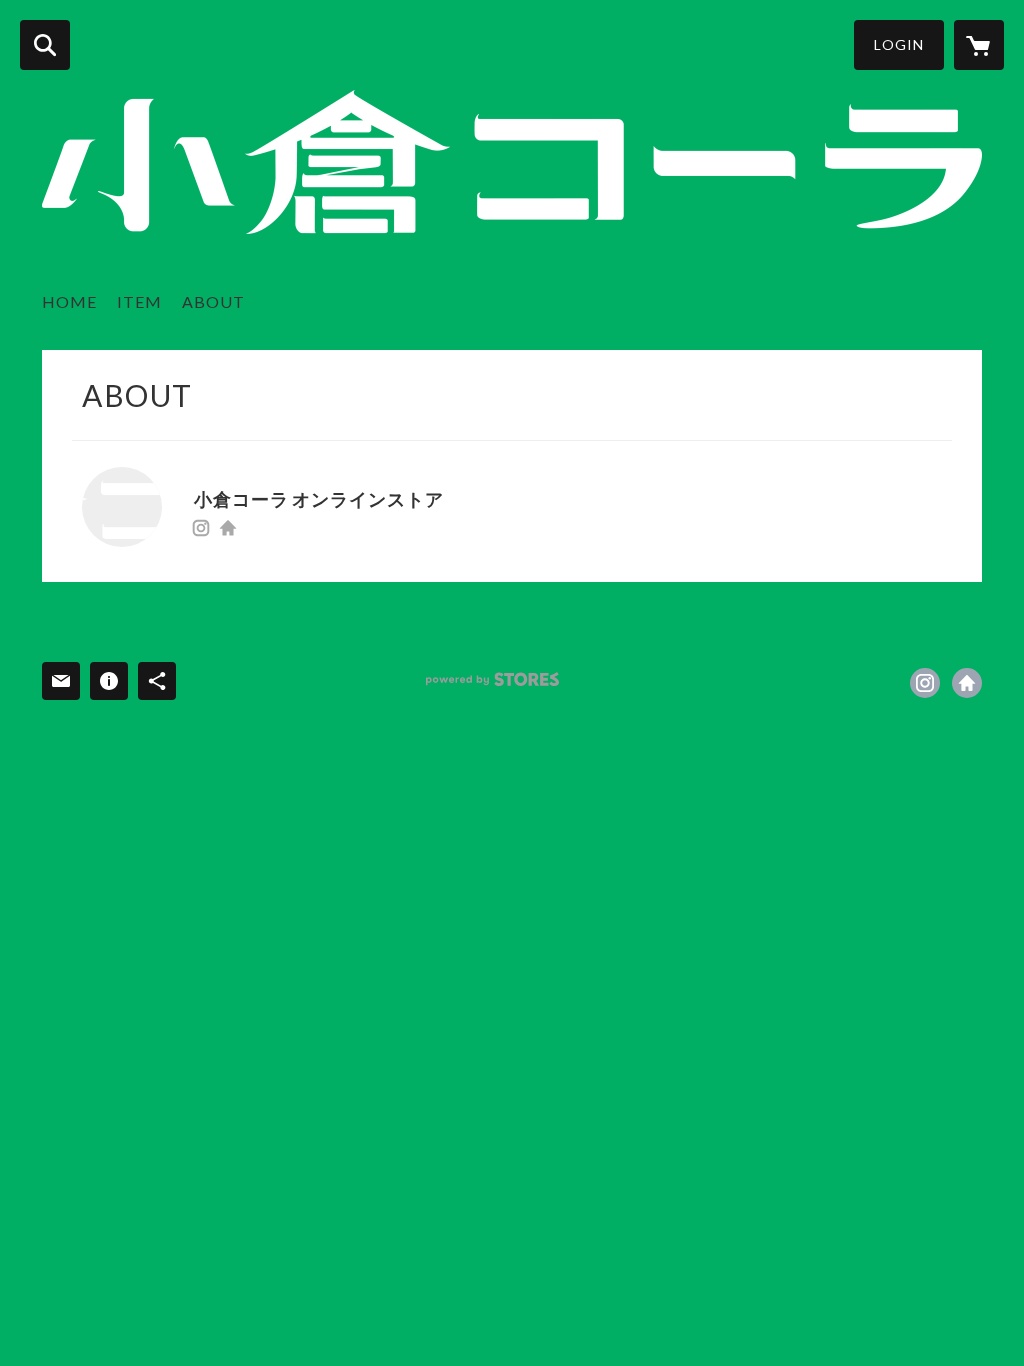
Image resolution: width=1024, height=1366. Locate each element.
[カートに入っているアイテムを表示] (979, 45)
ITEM (139, 301)
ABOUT (213, 301)
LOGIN (899, 44)
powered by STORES (492, 679)
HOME (69, 301)
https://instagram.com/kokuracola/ (201, 528)
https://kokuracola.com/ (228, 528)
